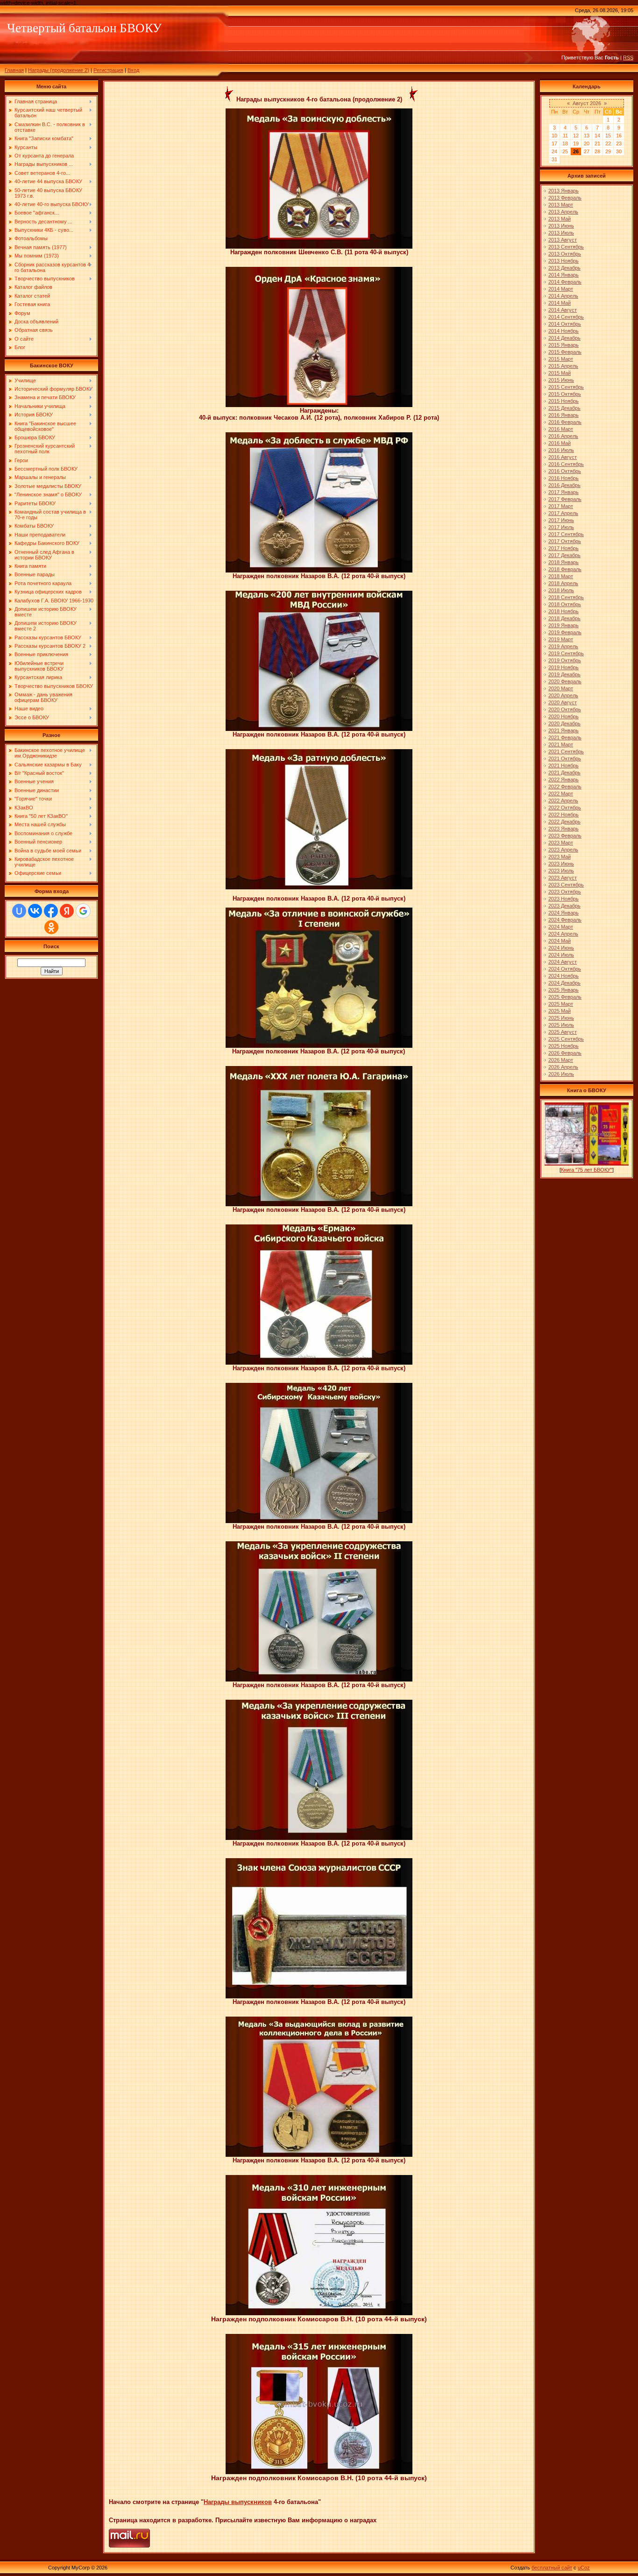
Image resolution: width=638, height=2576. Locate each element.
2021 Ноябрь (564, 766)
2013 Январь (564, 191)
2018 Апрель (563, 583)
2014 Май (560, 303)
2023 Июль (561, 871)
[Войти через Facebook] (51, 911)
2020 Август (563, 702)
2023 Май (560, 857)
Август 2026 (587, 103)
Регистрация (108, 70)
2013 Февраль (565, 198)
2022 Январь (564, 780)
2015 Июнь (561, 380)
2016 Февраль (565, 422)
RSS (628, 57)
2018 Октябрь (565, 604)
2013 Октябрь (565, 254)
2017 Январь (564, 492)
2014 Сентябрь (566, 317)
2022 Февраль (565, 787)
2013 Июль (561, 233)
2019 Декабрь (564, 674)
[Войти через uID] (19, 911)
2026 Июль (561, 1074)
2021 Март (561, 744)
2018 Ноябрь (564, 611)
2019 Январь (564, 625)
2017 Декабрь (564, 555)
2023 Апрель (563, 850)
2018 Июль (561, 590)
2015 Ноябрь (564, 401)
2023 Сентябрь (566, 885)
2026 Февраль (565, 1053)
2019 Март (561, 639)
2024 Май (560, 941)
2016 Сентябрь (566, 464)
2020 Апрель (563, 695)
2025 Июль (561, 1025)
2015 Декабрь (564, 408)
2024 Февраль (565, 920)
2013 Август (563, 240)
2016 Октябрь (565, 471)
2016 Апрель (563, 436)
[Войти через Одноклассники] (51, 927)
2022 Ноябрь (564, 815)
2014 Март (561, 289)
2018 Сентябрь (566, 597)
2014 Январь (564, 275)
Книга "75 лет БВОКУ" (587, 1170)
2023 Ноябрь (564, 899)
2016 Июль (561, 450)
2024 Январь (564, 913)
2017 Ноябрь (564, 548)
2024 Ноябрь (564, 976)
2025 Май (560, 1011)
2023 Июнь (561, 864)
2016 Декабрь (564, 485)
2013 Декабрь (564, 268)
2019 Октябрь (565, 660)
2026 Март (561, 1060)
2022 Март (561, 794)
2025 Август (563, 1032)
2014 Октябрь (565, 324)
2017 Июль (561, 527)
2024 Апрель (563, 934)
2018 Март (561, 576)
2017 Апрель (563, 513)
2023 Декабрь (564, 906)
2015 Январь (564, 345)
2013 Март (561, 205)
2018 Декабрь (564, 618)
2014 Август (563, 310)
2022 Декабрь (564, 822)
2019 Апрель (563, 646)
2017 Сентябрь (566, 534)
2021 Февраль (565, 737)
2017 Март (561, 506)
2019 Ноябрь (564, 667)
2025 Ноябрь (564, 1046)
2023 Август (563, 878)
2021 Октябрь (565, 758)
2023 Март (561, 843)
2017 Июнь (561, 520)
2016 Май (560, 443)
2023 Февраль (565, 836)
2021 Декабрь (564, 773)
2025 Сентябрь (566, 1039)
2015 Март (561, 359)
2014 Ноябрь (564, 331)
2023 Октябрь (565, 892)
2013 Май (560, 219)
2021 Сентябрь (566, 751)
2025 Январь (564, 990)
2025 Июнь (561, 1018)
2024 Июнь (561, 948)
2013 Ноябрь (564, 261)
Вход (133, 70)
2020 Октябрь (565, 709)
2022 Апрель (563, 801)
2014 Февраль (565, 282)
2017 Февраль (565, 499)
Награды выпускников (238, 2502)
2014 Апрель (563, 296)
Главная (14, 70)
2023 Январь (564, 829)
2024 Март (561, 927)
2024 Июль (561, 955)
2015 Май (560, 373)
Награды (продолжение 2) (59, 70)
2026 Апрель (563, 1067)
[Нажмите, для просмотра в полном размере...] (319, 247)
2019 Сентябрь (566, 653)
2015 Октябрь (565, 394)
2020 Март (561, 688)
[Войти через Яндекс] (67, 911)
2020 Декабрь (564, 723)
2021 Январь (564, 730)
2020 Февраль (565, 681)
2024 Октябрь (565, 969)
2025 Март (561, 1004)
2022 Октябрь (565, 808)
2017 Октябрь (565, 541)
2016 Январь (564, 415)
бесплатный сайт (552, 2568)
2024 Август (563, 962)
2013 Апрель (563, 212)
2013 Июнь (561, 226)
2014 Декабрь (564, 338)
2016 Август (563, 457)
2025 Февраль (565, 997)
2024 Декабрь (564, 983)
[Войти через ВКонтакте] (35, 911)
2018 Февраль (565, 569)
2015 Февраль (565, 352)
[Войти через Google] (83, 911)
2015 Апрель (563, 366)
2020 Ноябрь (564, 716)
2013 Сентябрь (566, 247)
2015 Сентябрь (566, 387)
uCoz (584, 2568)
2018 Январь (564, 562)
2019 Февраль (565, 632)
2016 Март (561, 429)
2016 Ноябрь (564, 478)
